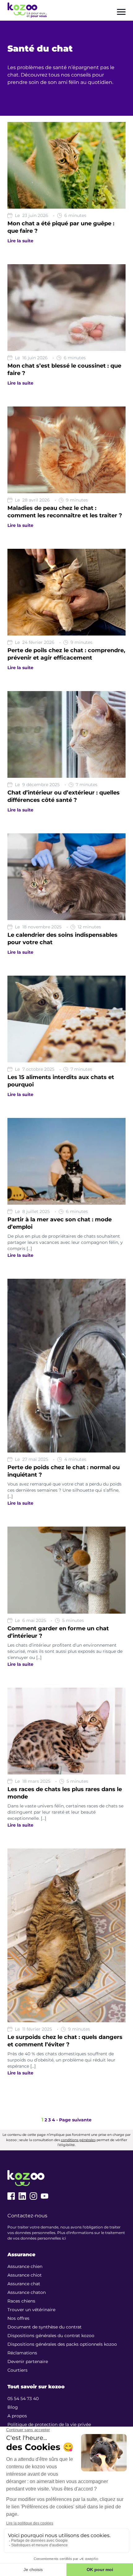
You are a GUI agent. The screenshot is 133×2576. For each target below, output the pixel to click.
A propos (17, 2416)
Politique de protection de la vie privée (49, 2424)
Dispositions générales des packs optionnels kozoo (62, 2344)
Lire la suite (20, 241)
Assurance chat (24, 2284)
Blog (13, 2407)
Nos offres (18, 2318)
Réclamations (22, 2353)
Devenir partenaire (28, 2361)
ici (64, 2238)
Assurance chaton (27, 2292)
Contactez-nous (27, 2216)
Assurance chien (25, 2266)
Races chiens (21, 2301)
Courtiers (17, 2370)
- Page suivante (74, 2120)
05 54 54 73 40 (23, 2399)
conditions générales (78, 2140)
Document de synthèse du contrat (45, 2327)
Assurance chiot (25, 2275)
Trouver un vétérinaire (31, 2310)
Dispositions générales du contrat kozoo (51, 2336)
